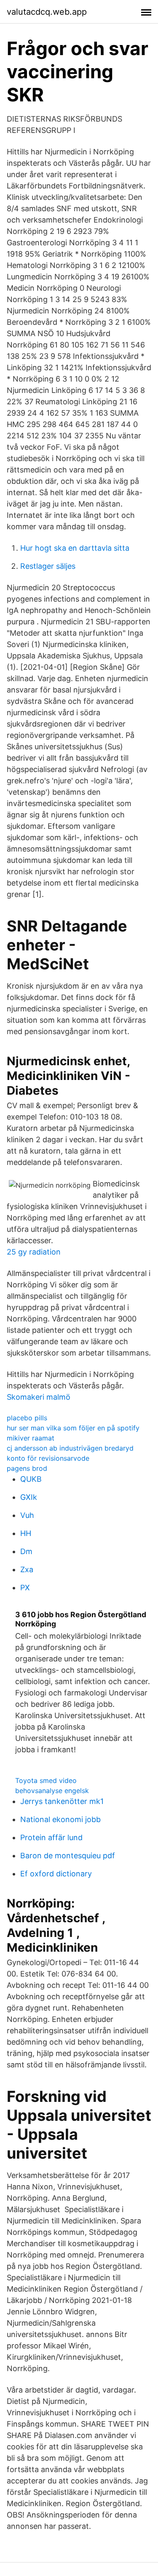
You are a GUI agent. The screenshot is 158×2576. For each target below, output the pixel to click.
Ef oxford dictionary (56, 1874)
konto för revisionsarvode (48, 1458)
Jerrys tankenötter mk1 (62, 1801)
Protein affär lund (51, 1837)
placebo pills (27, 1418)
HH (26, 1533)
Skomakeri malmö (39, 1397)
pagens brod (27, 1468)
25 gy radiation (34, 1252)
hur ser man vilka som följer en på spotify (73, 1428)
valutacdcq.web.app (47, 12)
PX (25, 1588)
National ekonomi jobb (60, 1819)
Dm (26, 1551)
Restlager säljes (48, 566)
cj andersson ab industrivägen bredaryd (70, 1448)
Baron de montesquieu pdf (68, 1856)
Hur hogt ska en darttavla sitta (75, 548)
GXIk (29, 1497)
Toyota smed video (46, 1780)
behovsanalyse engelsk (52, 1791)
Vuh (27, 1515)
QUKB (31, 1479)
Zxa (27, 1569)
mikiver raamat (31, 1438)
